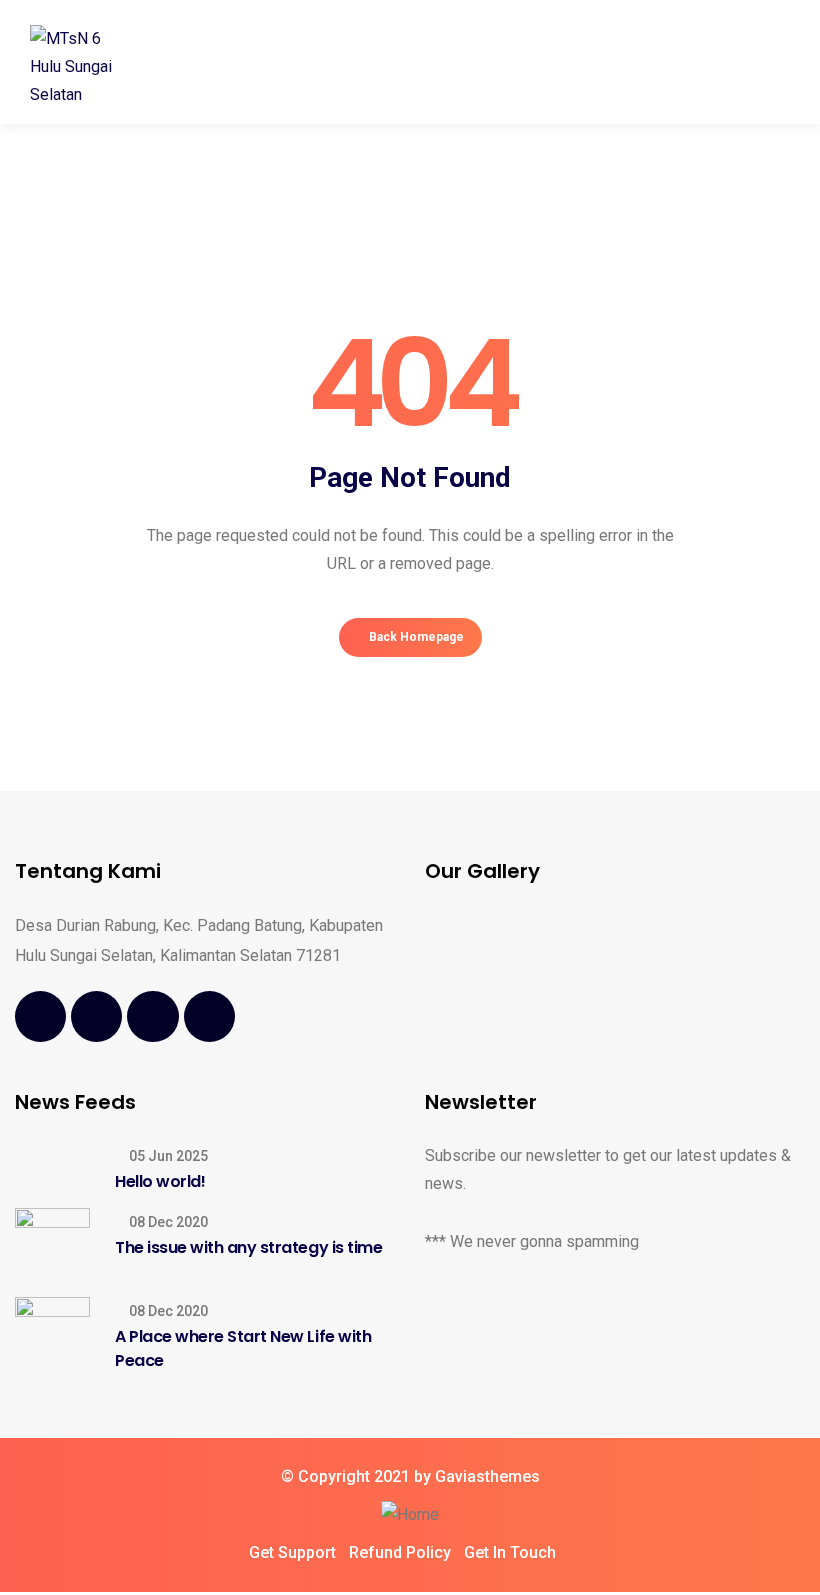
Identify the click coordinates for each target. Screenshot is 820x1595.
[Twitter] (96, 1016)
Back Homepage (415, 637)
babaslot (4, 1592)
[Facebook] (40, 1016)
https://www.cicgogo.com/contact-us (14, 1592)
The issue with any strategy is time (248, 1247)
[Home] (410, 1515)
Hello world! (160, 1181)
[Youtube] (152, 1016)
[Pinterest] (209, 1016)
